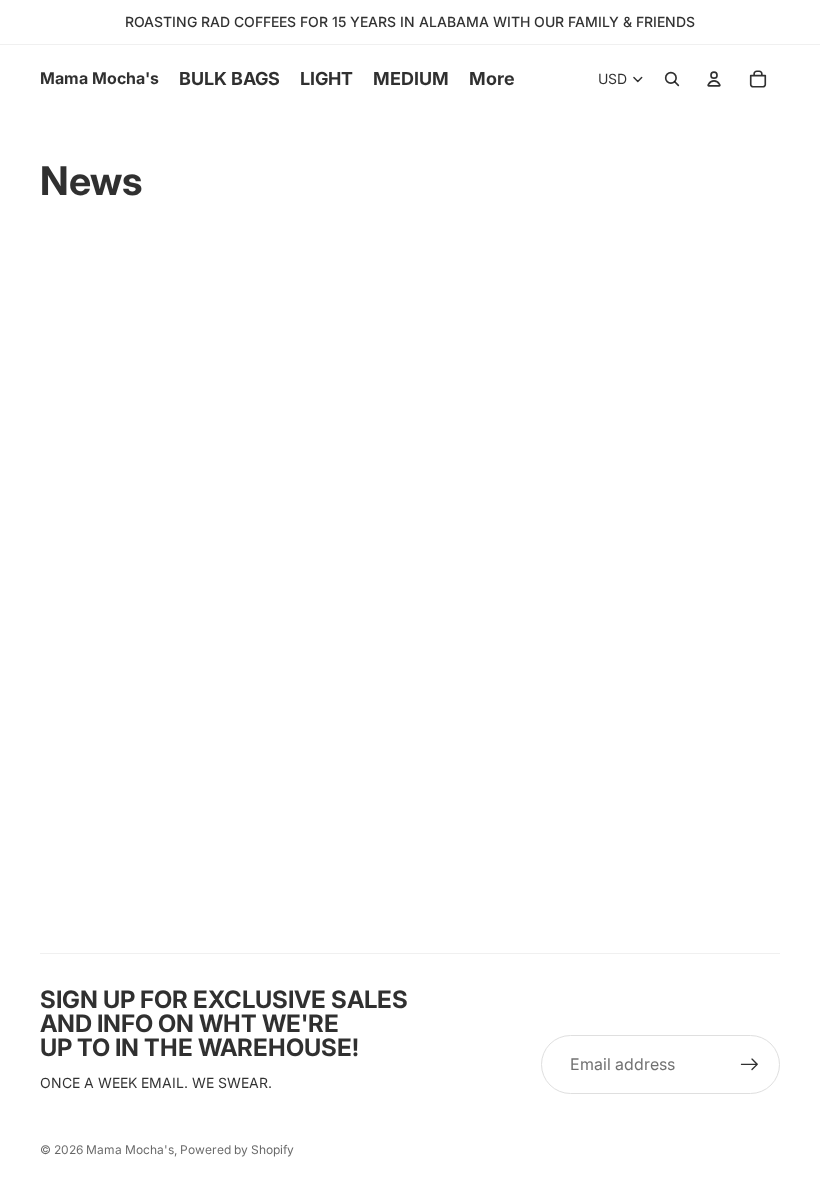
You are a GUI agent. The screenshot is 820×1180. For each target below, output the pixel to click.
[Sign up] (750, 1065)
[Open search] (672, 79)
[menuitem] (492, 79)
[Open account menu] (714, 79)
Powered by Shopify (237, 1149)
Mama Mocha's (130, 1149)
